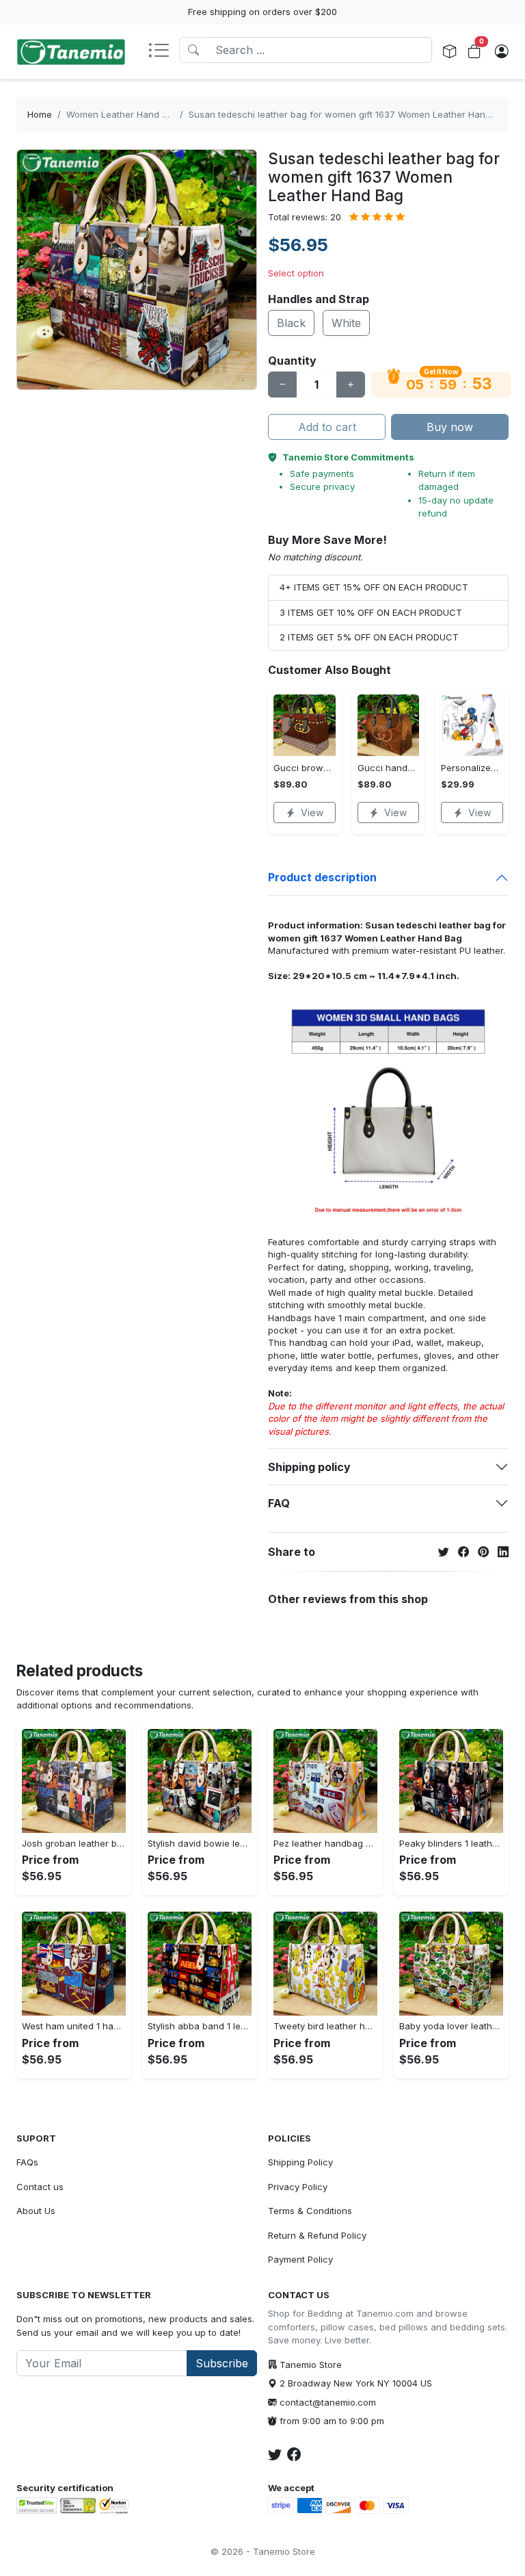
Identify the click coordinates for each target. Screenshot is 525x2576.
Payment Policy (300, 2259)
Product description (322, 877)
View (312, 812)
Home (40, 114)
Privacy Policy (298, 2187)
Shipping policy (309, 1467)
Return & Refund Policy (317, 2235)
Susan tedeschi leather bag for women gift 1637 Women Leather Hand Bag (349, 114)
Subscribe (222, 2363)
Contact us (40, 2187)
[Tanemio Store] (71, 52)
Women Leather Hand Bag (122, 114)
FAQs (27, 2162)
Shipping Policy (300, 2162)
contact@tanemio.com (328, 2402)
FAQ (279, 1503)
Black (291, 323)
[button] (163, 51)
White (346, 323)
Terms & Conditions (310, 2211)
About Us (36, 2211)
